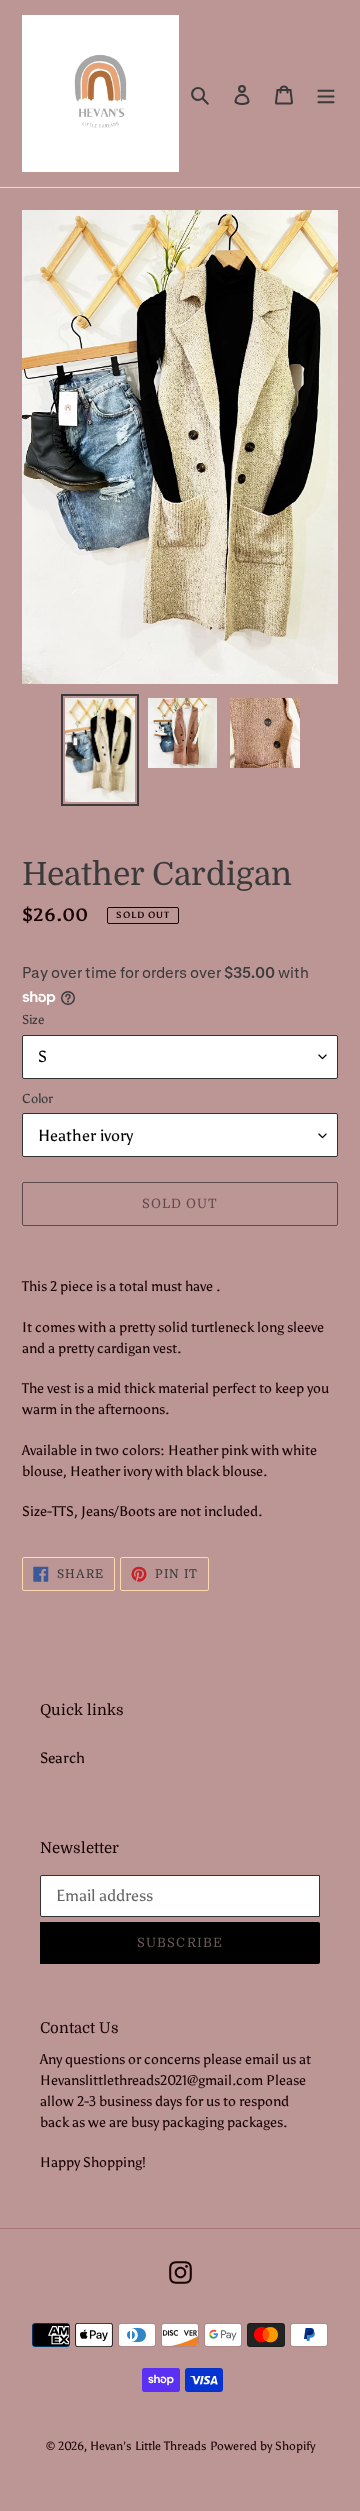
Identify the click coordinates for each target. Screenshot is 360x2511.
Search (62, 1758)
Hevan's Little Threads (148, 2446)
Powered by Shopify (262, 2446)
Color (37, 1098)
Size (33, 1019)
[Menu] (326, 93)
